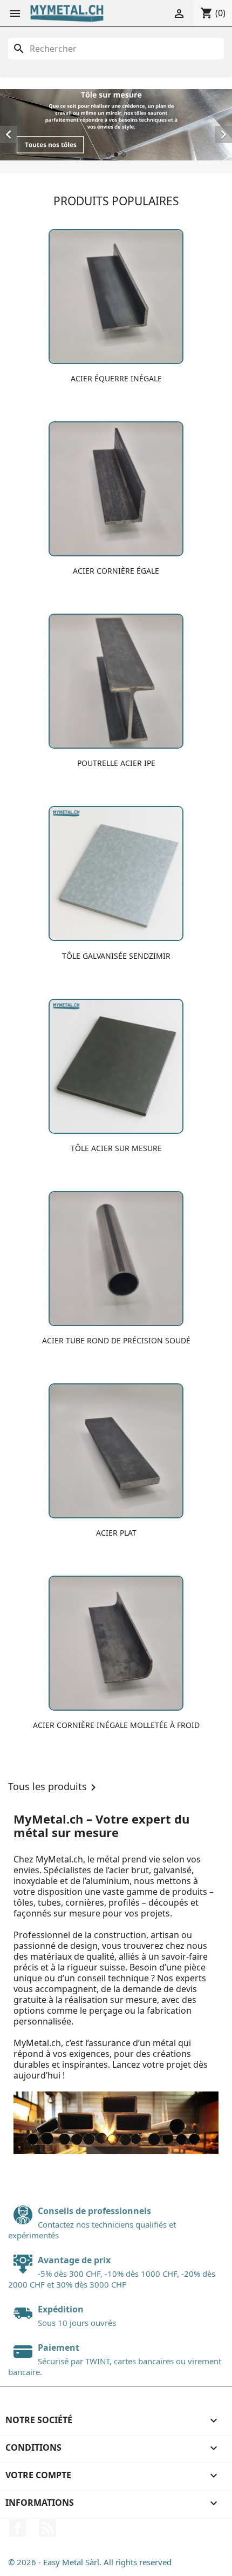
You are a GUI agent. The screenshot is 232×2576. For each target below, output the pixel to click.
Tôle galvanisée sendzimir (116, 956)
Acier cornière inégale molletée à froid (116, 1725)
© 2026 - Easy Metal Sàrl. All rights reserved (90, 2562)
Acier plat (116, 1533)
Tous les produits (54, 1787)
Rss (47, 2528)
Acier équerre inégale (116, 378)
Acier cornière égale (116, 571)
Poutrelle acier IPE (116, 763)
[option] (116, 125)
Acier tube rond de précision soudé (116, 1340)
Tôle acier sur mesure (116, 1148)
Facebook (18, 2528)
